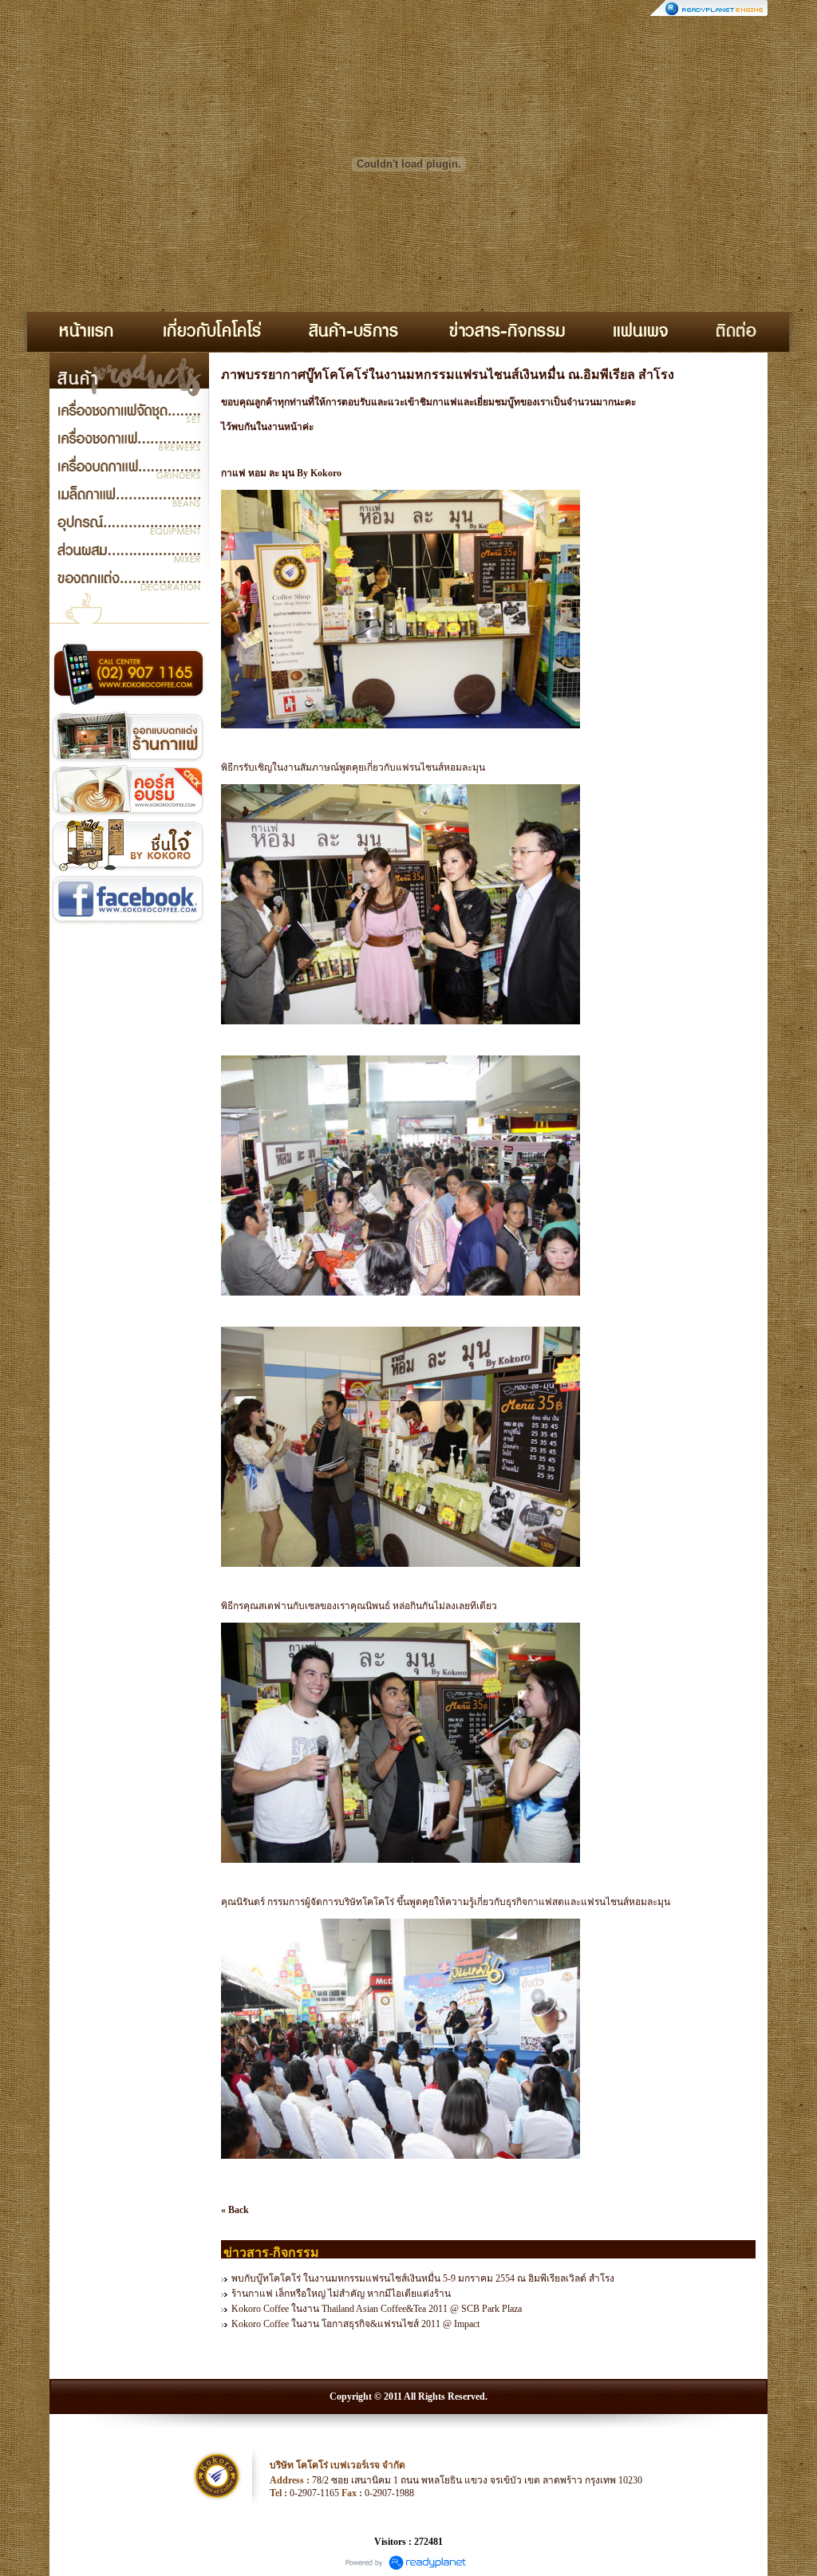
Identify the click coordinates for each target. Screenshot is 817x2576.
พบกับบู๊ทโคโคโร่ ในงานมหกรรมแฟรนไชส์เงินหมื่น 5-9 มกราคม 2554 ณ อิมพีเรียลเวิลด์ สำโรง (423, 2278)
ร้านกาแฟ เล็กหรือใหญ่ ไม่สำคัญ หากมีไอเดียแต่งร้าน (341, 2294)
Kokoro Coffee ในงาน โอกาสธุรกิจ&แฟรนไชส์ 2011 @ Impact (355, 2324)
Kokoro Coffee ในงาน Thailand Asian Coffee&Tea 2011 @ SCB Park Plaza (377, 2309)
